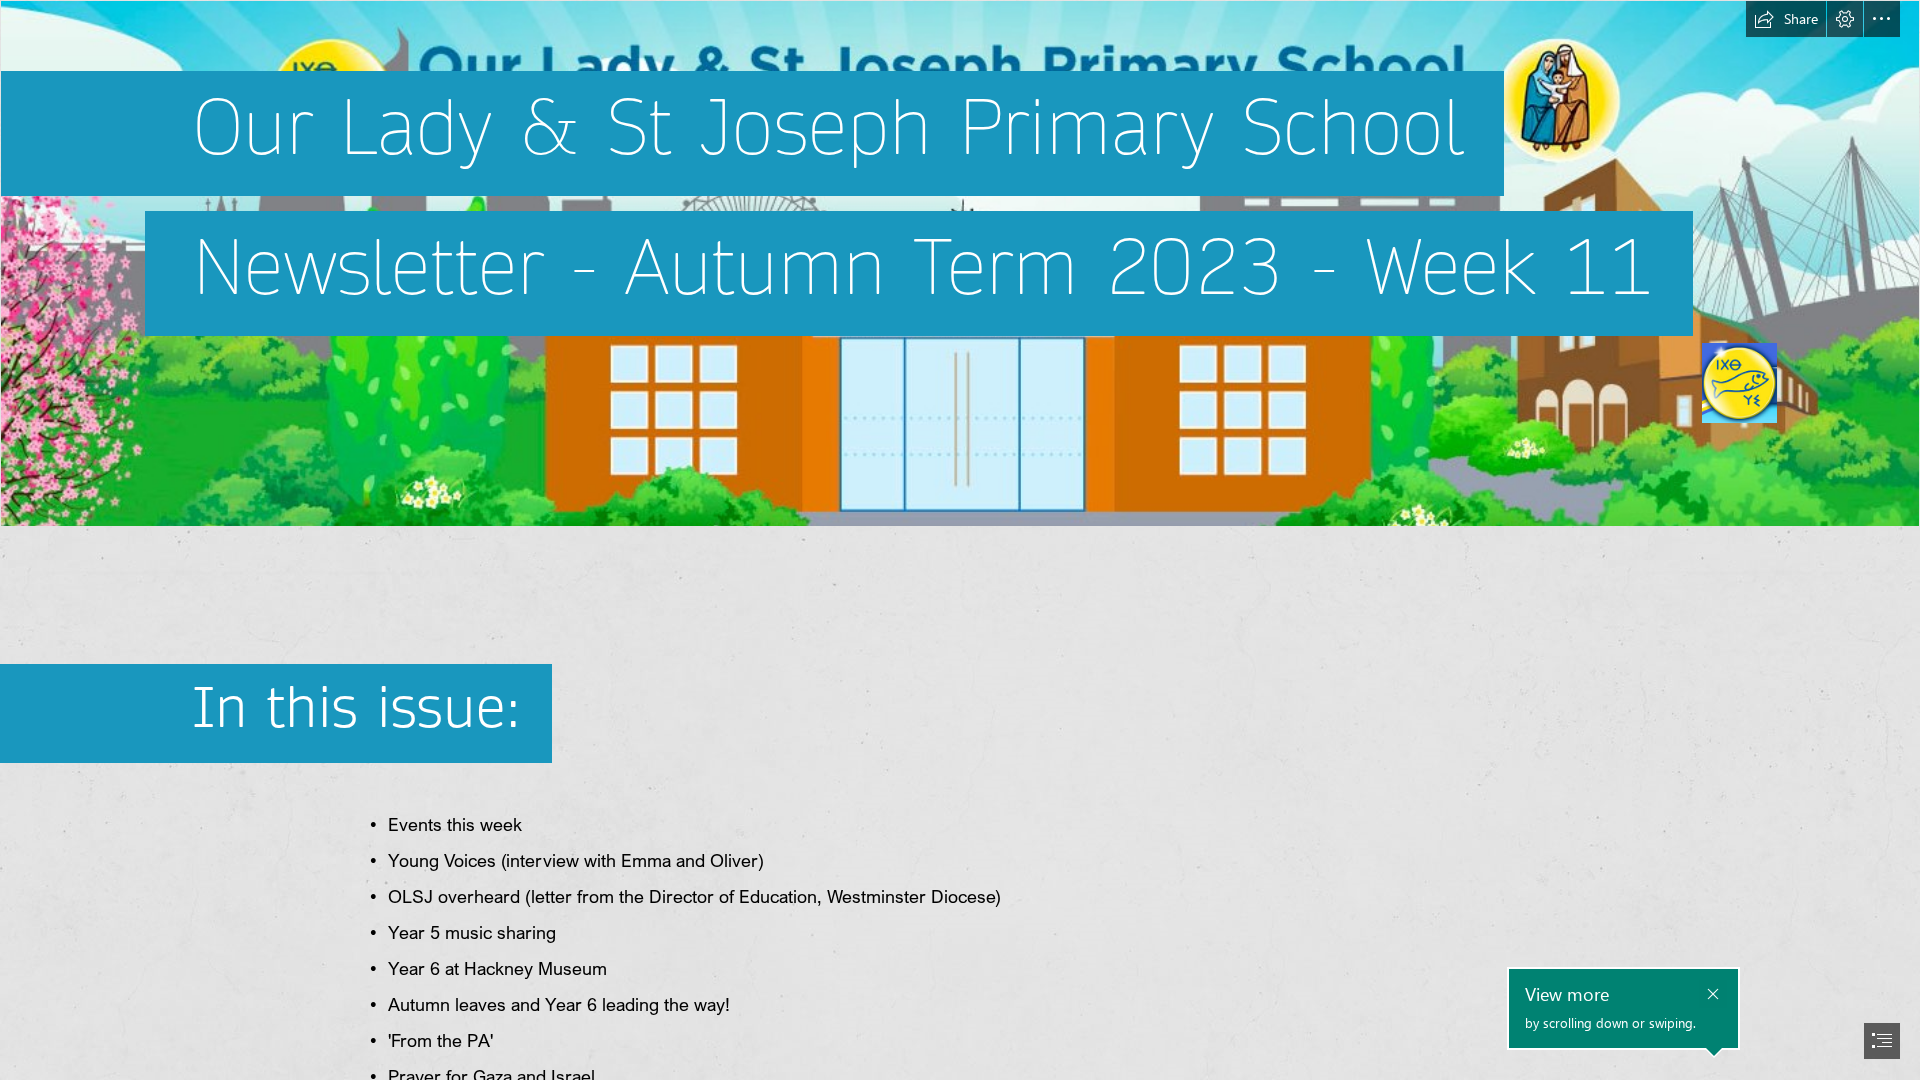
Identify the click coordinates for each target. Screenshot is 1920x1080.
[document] (960, 540)
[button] (1786, 19)
